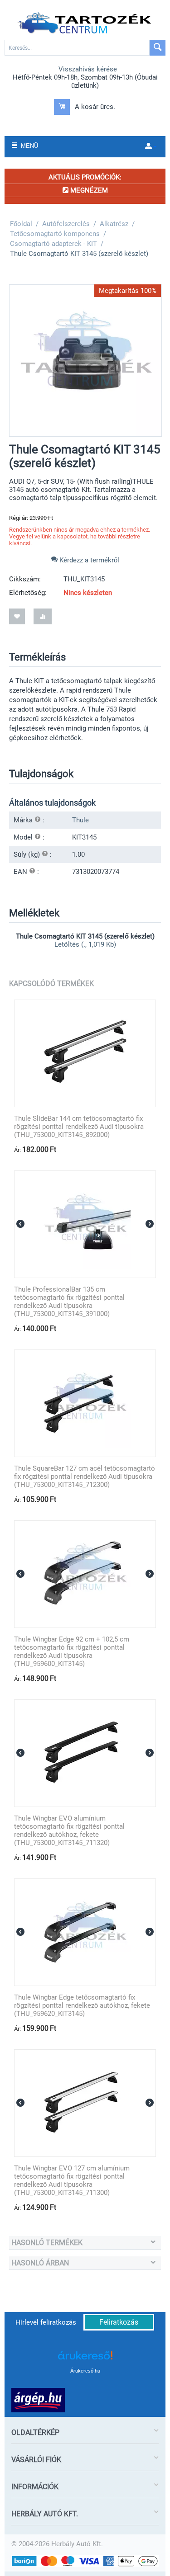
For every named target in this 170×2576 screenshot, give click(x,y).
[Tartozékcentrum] (85, 23)
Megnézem (88, 190)
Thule (80, 820)
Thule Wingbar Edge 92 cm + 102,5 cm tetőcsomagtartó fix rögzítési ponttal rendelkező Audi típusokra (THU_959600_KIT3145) (72, 1651)
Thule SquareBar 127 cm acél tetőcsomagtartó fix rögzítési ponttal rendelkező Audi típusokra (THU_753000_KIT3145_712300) (85, 1477)
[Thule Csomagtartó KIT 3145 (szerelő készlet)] (85, 361)
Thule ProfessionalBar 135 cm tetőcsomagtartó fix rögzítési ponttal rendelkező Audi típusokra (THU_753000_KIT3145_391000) (69, 1302)
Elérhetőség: (28, 593)
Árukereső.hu (85, 2371)
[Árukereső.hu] (85, 2359)
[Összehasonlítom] (43, 616)
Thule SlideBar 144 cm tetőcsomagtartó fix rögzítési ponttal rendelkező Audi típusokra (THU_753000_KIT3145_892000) (79, 1127)
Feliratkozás (119, 2322)
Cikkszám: (25, 579)
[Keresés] (158, 48)
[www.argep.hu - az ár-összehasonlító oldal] (38, 2400)
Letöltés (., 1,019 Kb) (85, 944)
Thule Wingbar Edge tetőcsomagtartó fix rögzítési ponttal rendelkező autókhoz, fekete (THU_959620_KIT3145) (82, 2005)
